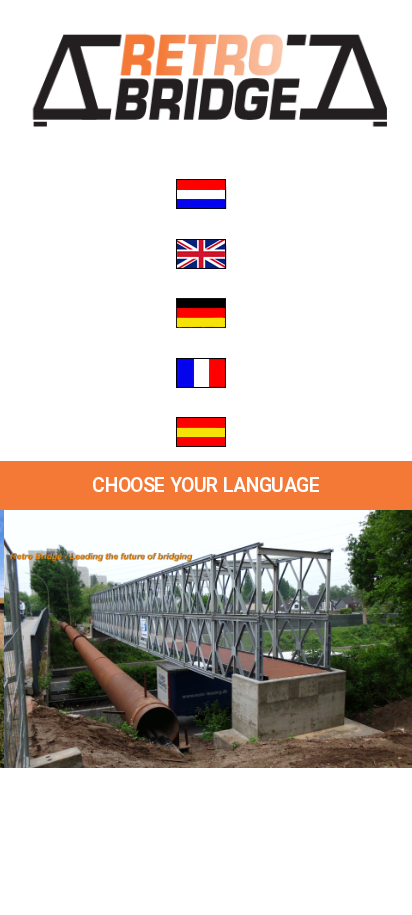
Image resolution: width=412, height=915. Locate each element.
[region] (206, 639)
